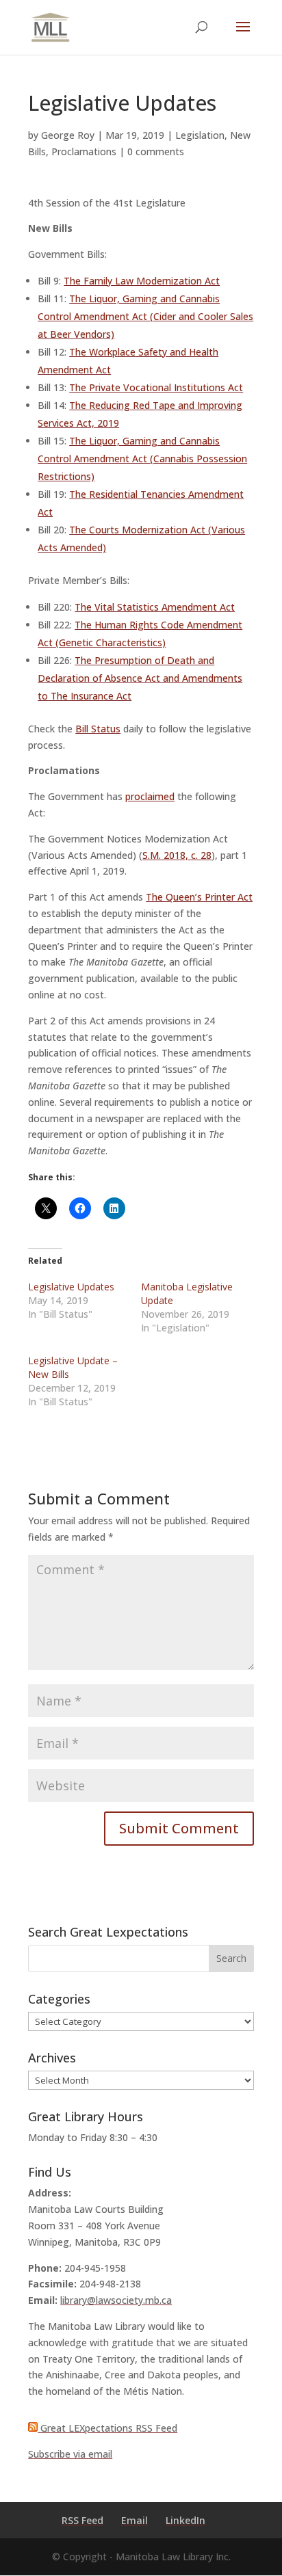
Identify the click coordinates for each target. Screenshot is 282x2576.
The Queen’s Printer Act (199, 897)
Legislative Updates (71, 1287)
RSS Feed (82, 2520)
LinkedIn (185, 2520)
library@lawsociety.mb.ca (116, 2300)
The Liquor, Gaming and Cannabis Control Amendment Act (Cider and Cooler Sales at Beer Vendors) (145, 316)
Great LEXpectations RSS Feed (107, 2428)
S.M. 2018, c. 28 (177, 855)
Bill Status (98, 729)
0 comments (156, 151)
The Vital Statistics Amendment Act (155, 607)
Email (134, 2520)
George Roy (68, 135)
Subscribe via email (70, 2454)
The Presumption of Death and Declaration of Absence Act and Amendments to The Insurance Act (140, 678)
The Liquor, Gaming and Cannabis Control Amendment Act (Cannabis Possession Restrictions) (142, 459)
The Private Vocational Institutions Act (156, 387)
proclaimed (150, 796)
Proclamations (84, 151)
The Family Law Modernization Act (142, 281)
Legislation (200, 135)
